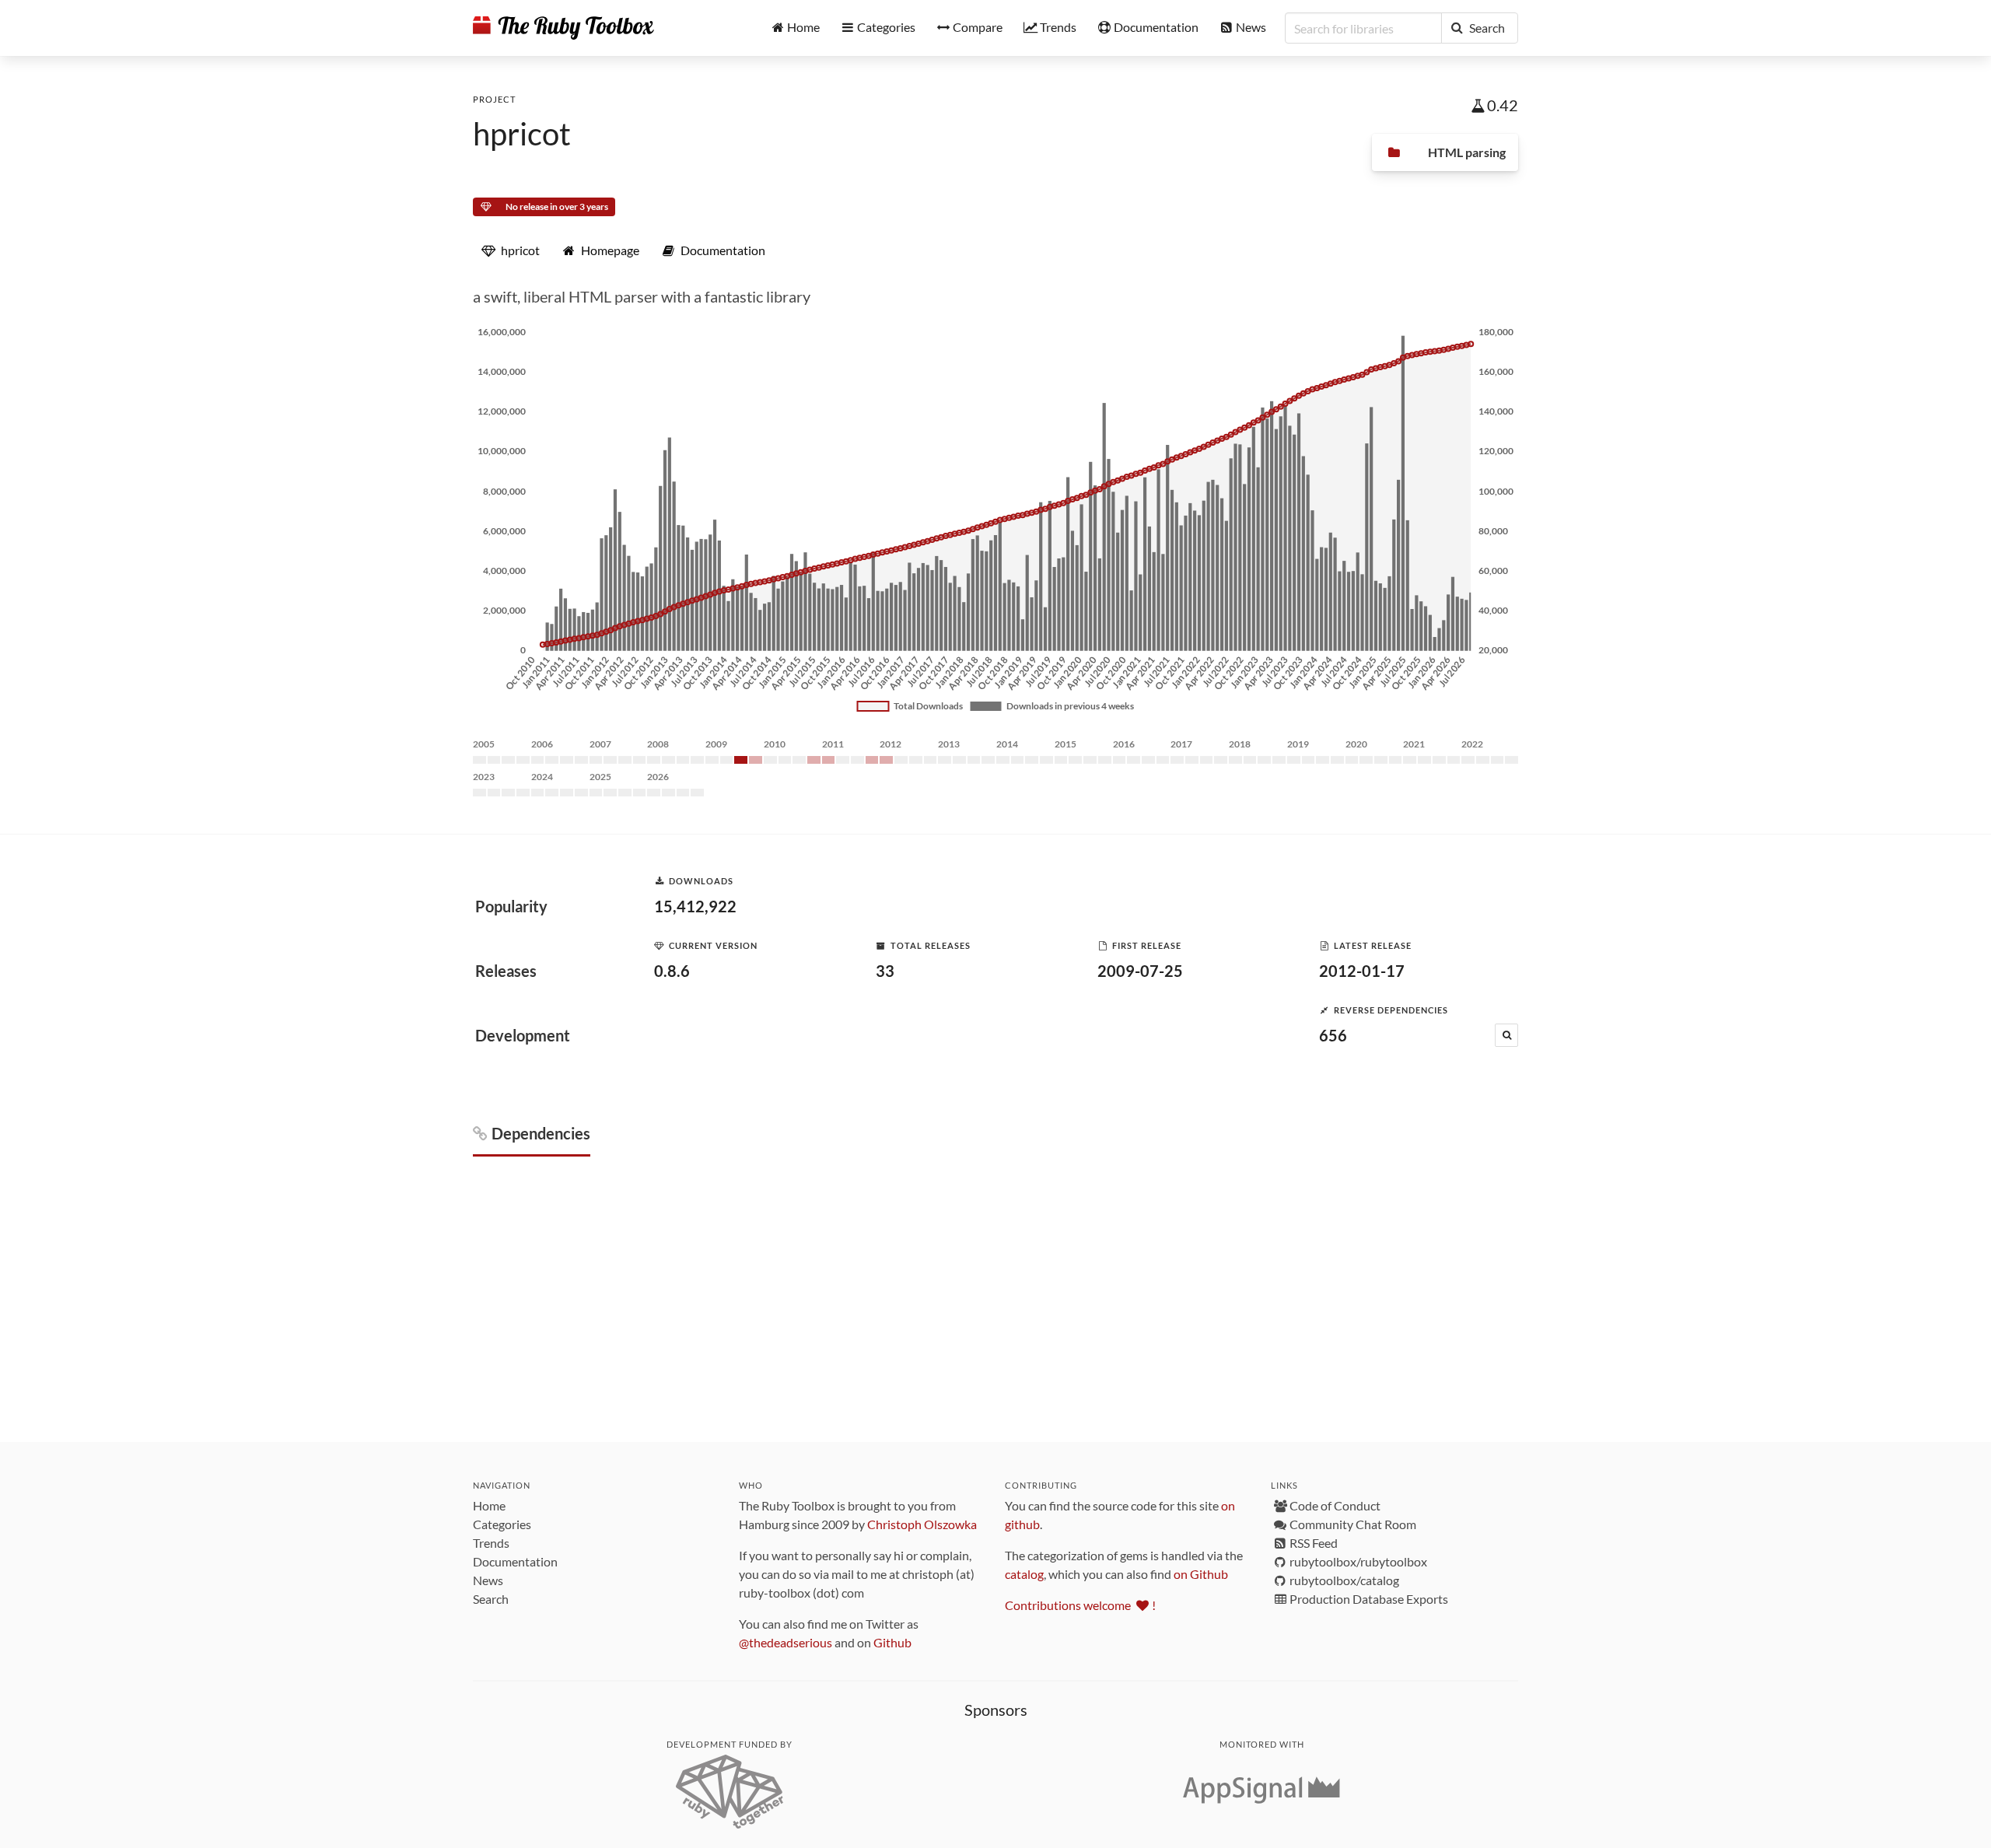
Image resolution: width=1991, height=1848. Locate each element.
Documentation (515, 1561)
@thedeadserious (786, 1642)
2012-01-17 (1362, 971)
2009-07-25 (1140, 971)
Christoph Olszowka (922, 1524)
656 (1333, 1035)
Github (892, 1642)
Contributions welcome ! (1080, 1605)
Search (491, 1599)
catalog (1024, 1574)
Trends (491, 1543)
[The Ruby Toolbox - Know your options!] (563, 28)
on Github (1201, 1574)
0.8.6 (672, 971)
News (488, 1580)
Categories (502, 1524)
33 (885, 971)
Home (489, 1505)
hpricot (522, 134)
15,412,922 (695, 906)
